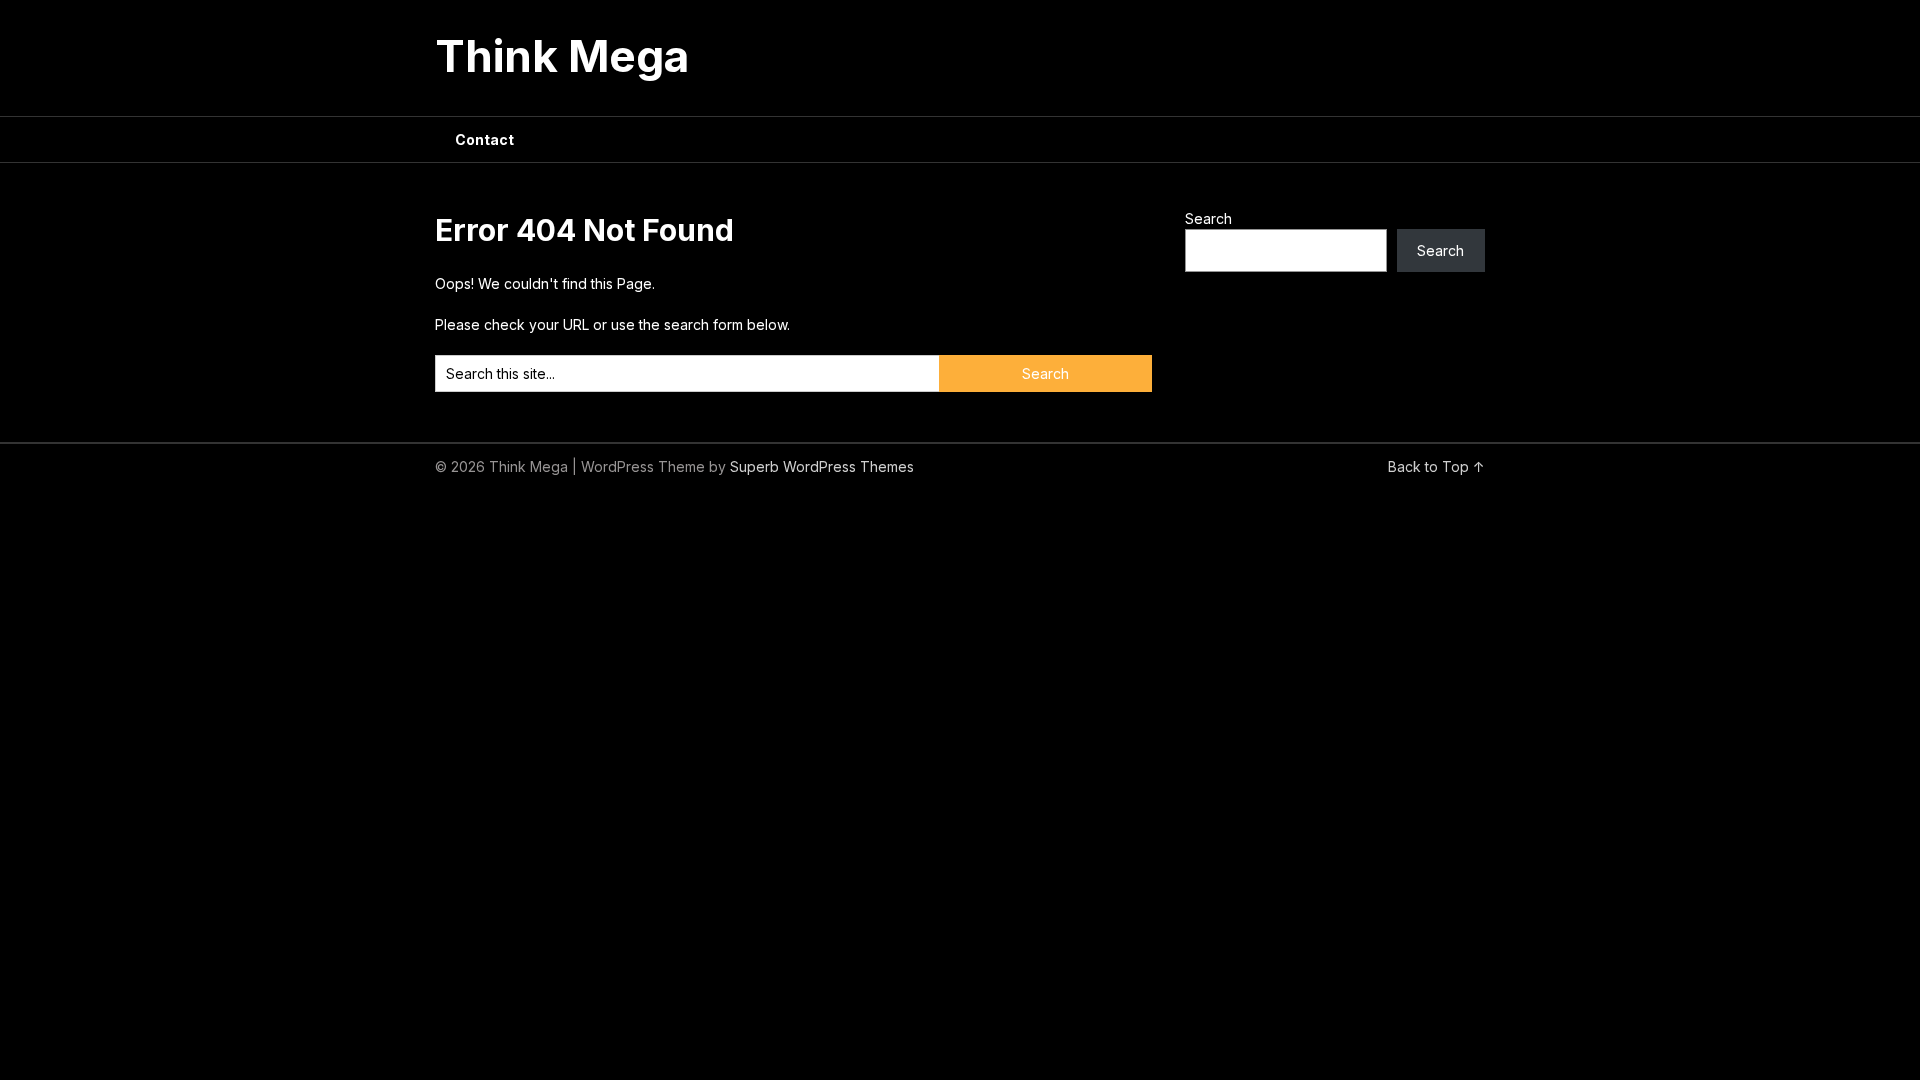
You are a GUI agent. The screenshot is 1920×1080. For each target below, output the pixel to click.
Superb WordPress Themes (822, 466)
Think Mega (562, 56)
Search (1208, 218)
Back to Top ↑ (1436, 466)
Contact (484, 139)
